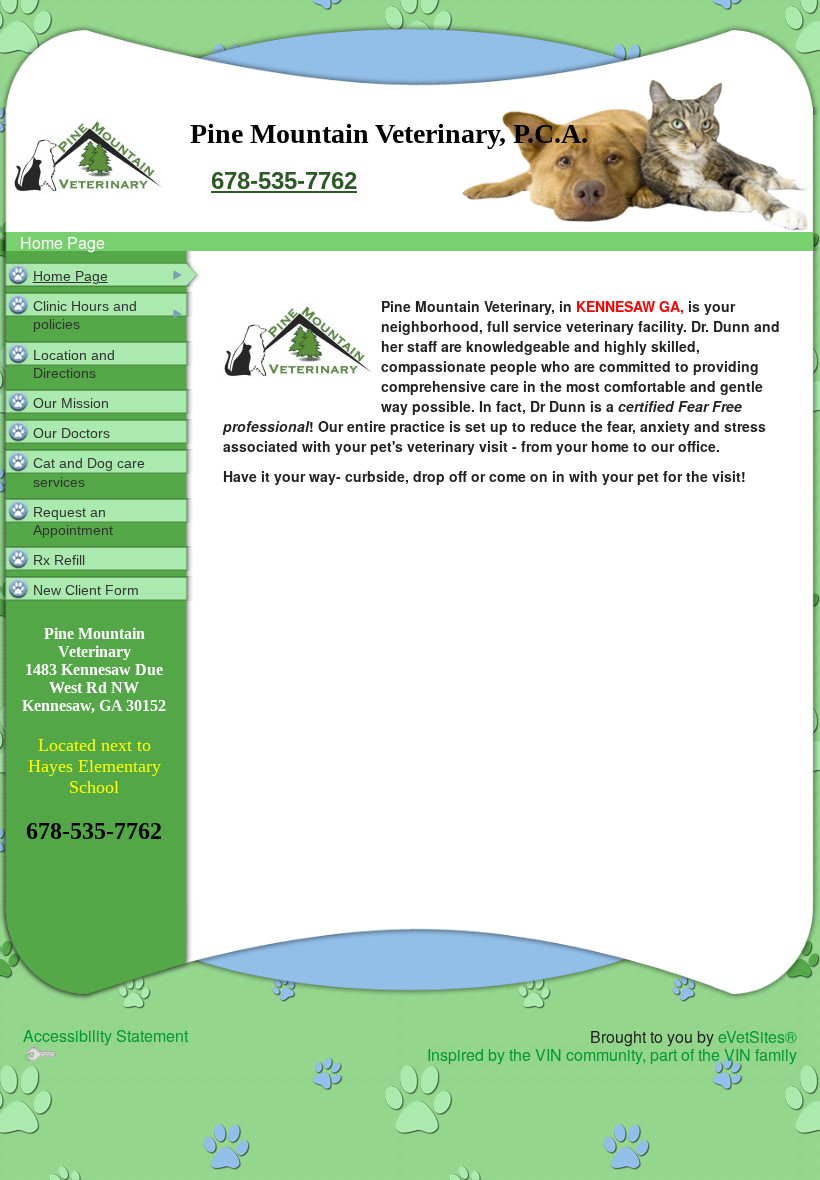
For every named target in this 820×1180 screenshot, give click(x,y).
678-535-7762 (284, 180)
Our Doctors (71, 433)
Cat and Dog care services (89, 472)
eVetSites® (757, 1036)
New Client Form (86, 590)
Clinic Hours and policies (85, 315)
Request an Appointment (73, 521)
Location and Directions (74, 364)
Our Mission (71, 403)
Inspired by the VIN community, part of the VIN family (612, 1054)
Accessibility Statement (105, 1035)
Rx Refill (59, 560)
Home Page (62, 242)
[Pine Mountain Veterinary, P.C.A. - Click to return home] (88, 159)
